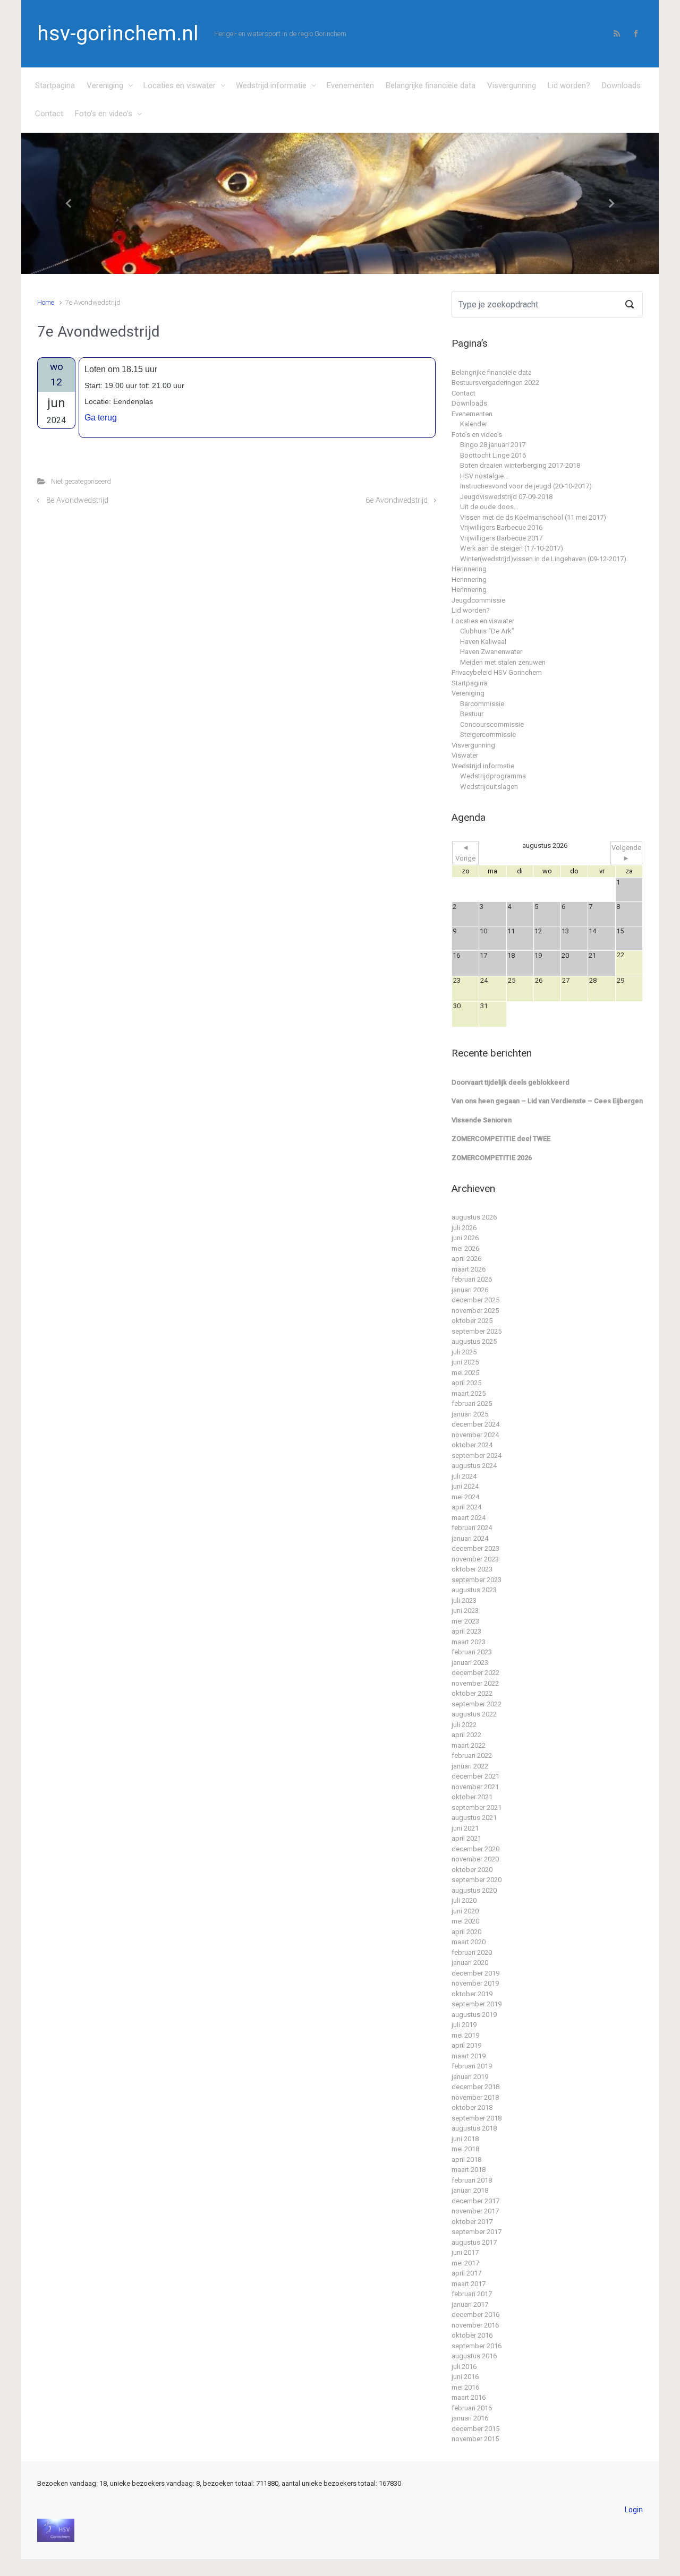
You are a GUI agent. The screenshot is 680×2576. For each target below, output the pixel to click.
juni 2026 (465, 1238)
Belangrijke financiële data (431, 85)
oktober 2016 (472, 2335)
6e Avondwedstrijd (397, 500)
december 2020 (475, 1849)
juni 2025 (465, 1362)
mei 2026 (465, 1248)
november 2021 (475, 1787)
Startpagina (55, 85)
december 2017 (475, 2201)
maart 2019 (469, 2056)
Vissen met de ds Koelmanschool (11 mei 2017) (533, 517)
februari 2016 (472, 2408)
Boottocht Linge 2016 (493, 455)
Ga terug (101, 418)
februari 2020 (472, 1952)
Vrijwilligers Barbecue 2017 (501, 538)
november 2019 (475, 1983)
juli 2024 (464, 1476)
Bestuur (472, 714)
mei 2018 (465, 2149)
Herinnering (469, 569)
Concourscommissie (492, 724)
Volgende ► (626, 853)
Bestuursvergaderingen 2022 (495, 383)
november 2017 (475, 2211)
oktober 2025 (472, 1321)
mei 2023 (465, 1621)
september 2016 (477, 2346)
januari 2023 (470, 1663)
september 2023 (477, 1580)
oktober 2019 (472, 1994)
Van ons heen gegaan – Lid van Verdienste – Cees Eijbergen (547, 1101)
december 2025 (475, 1300)
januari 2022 (470, 1766)
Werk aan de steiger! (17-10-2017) (512, 548)
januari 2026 (470, 1290)
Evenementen (350, 85)
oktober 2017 (472, 2222)
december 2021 (475, 1776)
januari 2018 (470, 2190)
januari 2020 (470, 1963)
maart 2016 (469, 2397)
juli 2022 (464, 1725)
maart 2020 (469, 1942)
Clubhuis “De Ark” (487, 631)
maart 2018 (469, 2170)
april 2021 (466, 1838)
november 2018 (475, 2097)
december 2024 (475, 1424)
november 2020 (475, 1859)
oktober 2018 (472, 2107)
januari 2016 (470, 2418)
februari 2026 (472, 1279)
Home (46, 302)
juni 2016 (465, 2377)
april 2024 (466, 1507)
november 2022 (475, 1683)
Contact (49, 114)
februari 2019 (472, 2066)
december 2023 (475, 1548)
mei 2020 (465, 1921)
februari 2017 (472, 2294)
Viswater (465, 755)
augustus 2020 (474, 1890)
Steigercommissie (488, 735)
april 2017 (466, 2273)
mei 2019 (465, 2035)
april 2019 (466, 2045)
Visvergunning (512, 85)
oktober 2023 (472, 1569)
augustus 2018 (474, 2128)
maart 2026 (469, 1269)
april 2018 (466, 2159)
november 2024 (475, 1435)
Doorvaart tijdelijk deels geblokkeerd (511, 1082)
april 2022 (466, 1735)
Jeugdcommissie (478, 600)
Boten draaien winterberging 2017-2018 (520, 465)
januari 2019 (470, 2077)
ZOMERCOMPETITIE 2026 (492, 1158)
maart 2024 (469, 1518)
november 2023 (475, 1559)
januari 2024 (470, 1538)
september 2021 (477, 1808)
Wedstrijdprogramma (493, 776)
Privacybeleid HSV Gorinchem (497, 672)
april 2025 (466, 1383)
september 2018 (477, 2118)
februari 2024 (472, 1528)
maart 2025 (469, 1393)
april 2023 (466, 1631)
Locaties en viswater (180, 85)
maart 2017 (469, 2284)
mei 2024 (465, 1497)
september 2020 (477, 1880)
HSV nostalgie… (484, 476)
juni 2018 (465, 2139)
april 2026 (466, 1259)
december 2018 (475, 2087)
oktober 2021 (472, 1797)
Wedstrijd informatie (271, 85)
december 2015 (475, 2429)
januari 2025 (470, 1414)
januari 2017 (470, 2304)
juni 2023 (465, 1611)
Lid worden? (569, 85)
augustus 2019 (474, 2015)
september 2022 (477, 1704)
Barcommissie (482, 704)
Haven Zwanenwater (491, 652)
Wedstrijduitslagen (489, 787)
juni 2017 (465, 2252)
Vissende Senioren (482, 1120)
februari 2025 (472, 1403)
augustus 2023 (474, 1590)
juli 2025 (464, 1352)
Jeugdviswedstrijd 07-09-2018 (506, 497)
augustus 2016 (474, 2356)
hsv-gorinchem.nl (118, 33)
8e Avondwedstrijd (77, 500)
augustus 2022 (474, 1714)
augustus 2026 (474, 1217)
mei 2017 (465, 2263)
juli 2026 (464, 1228)
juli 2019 (464, 2025)
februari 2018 (472, 2180)
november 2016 (475, 2325)
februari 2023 (472, 1652)
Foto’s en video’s (104, 114)
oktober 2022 (472, 1693)
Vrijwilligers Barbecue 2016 (501, 527)
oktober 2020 (472, 1870)
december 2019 (475, 1973)
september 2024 (477, 1456)
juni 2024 (465, 1486)
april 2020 (466, 1932)
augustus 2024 (474, 1466)
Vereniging (105, 85)
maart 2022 (469, 1745)
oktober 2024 (472, 1445)
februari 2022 (472, 1755)
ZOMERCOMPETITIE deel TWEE (501, 1139)
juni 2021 (465, 1828)
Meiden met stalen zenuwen (503, 662)
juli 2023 (464, 1600)
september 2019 (477, 2004)
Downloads (621, 85)
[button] (69, 204)
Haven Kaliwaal (483, 642)
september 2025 (477, 1331)
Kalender (474, 424)
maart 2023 (469, 1642)
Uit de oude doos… (489, 507)
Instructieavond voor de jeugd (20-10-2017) (526, 486)
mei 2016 (465, 2387)
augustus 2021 (474, 1818)
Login (634, 2510)
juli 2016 (464, 2367)
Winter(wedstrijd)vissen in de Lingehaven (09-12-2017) (543, 559)
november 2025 (475, 1311)
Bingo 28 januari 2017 (493, 445)
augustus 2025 (474, 1341)
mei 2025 (465, 1373)
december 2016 (475, 2315)
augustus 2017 (474, 2242)
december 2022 (475, 1673)
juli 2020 (464, 1900)
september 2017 (477, 2232)
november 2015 (475, 2439)
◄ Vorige (465, 853)
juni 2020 (465, 1911)
